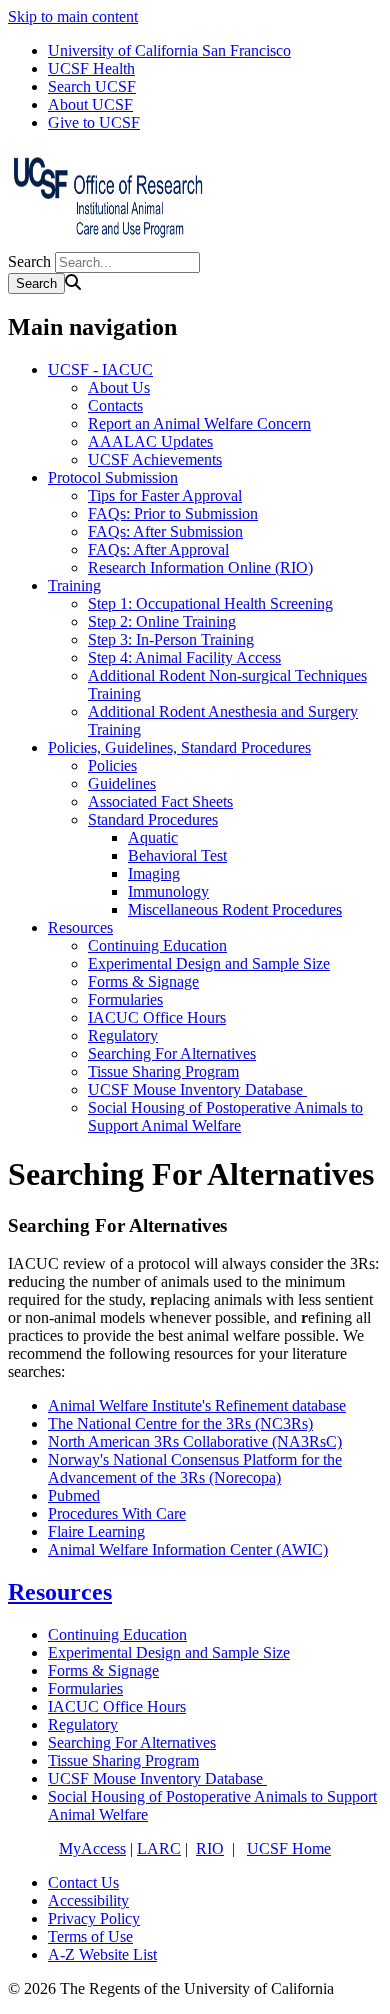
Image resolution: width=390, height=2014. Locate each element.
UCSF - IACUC (100, 369)
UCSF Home (289, 1848)
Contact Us (83, 1882)
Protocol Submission (113, 477)
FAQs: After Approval (158, 549)
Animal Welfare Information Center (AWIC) (188, 1549)
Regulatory (123, 1035)
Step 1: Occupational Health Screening (210, 603)
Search (29, 261)
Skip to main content (73, 16)
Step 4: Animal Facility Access (184, 657)
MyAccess (92, 1848)
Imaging (154, 873)
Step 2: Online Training (162, 621)
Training (74, 585)
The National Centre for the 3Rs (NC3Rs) (180, 1423)
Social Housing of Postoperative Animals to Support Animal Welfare (225, 1116)
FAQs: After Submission (165, 531)
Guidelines (122, 783)
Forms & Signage (143, 981)
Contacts (115, 405)
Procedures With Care (117, 1513)
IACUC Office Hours (157, 1017)
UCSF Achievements (155, 459)
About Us (119, 387)
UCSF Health (91, 68)
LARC (159, 1848)
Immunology (168, 891)
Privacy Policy (94, 1918)
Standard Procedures (153, 819)
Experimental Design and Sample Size (209, 963)
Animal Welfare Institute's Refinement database (197, 1405)
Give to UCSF (94, 122)
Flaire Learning (96, 1531)
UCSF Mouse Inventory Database (197, 1089)
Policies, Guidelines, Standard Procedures (179, 747)
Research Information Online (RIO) (200, 567)
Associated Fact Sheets (160, 801)
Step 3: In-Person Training (171, 639)
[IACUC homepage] (108, 242)
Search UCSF (92, 86)
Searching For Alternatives (172, 1053)
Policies (112, 765)
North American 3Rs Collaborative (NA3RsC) (195, 1441)
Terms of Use (90, 1936)
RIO (210, 1848)
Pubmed (74, 1495)
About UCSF (90, 104)
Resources (80, 927)
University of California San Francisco (169, 50)
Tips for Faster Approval (165, 495)
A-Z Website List (102, 1954)
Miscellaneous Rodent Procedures (235, 909)
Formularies (125, 999)
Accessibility (88, 1900)
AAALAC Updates (150, 441)
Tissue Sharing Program (163, 1071)
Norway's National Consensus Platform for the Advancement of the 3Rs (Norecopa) (195, 1468)
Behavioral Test (177, 855)
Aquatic (153, 837)
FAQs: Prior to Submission (173, 513)
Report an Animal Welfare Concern (199, 423)
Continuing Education (157, 945)
